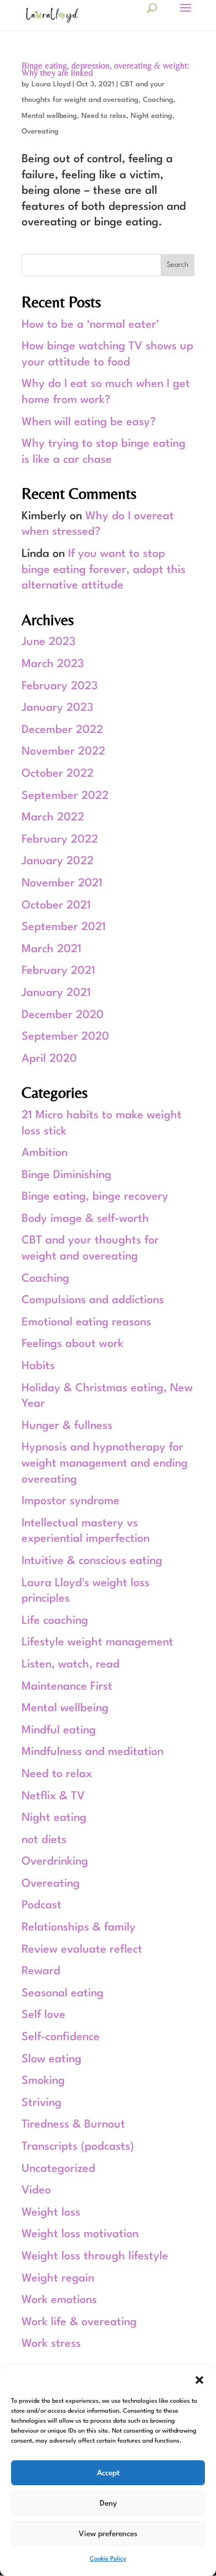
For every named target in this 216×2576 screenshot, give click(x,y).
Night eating (151, 116)
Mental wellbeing (49, 116)
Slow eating (52, 2059)
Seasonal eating (63, 1994)
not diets (44, 1840)
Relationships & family (79, 1928)
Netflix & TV (53, 1797)
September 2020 (65, 1037)
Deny (108, 2503)
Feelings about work (73, 1344)
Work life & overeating (79, 2322)
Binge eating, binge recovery (95, 1197)
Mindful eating (59, 1731)
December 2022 (62, 730)
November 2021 (62, 884)
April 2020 (49, 1059)
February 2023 (60, 686)
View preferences (108, 2534)
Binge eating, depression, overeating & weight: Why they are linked (105, 69)
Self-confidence (61, 2037)
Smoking (43, 2081)
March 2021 (52, 949)
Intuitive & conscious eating (92, 1561)
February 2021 (58, 971)
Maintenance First (67, 1687)
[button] (199, 2380)
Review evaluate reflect (82, 1950)
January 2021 (56, 993)
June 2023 (49, 642)
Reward (41, 1971)
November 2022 (63, 752)
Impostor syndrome (71, 1501)
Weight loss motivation (80, 2234)
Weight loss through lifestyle (95, 2257)
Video (36, 2191)
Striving (42, 2103)
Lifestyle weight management (97, 1643)
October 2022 (58, 774)
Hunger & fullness (67, 1426)
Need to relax (104, 116)
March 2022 (53, 818)
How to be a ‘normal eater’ (90, 325)
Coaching (158, 100)
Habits (38, 1366)
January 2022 (58, 861)
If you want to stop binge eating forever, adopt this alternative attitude (104, 570)
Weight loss (51, 2213)
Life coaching (55, 1621)
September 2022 (65, 796)
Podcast (42, 1906)
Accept (108, 2473)
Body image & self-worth (85, 1219)
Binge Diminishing (66, 1175)
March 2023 (53, 664)
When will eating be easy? (89, 422)
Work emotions (59, 2300)
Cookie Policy (108, 2559)
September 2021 (64, 927)
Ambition (45, 1153)
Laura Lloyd (51, 84)
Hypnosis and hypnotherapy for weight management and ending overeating (105, 1463)
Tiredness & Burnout (73, 2125)
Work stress (51, 2344)
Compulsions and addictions (93, 1300)
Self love (43, 2015)
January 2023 (58, 708)
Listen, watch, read (71, 1665)
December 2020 (63, 1015)
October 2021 (56, 906)
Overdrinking (55, 1862)
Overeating (40, 131)
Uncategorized (58, 2169)
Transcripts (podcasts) (78, 2147)
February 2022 (60, 840)
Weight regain (58, 2279)
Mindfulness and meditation (92, 1752)
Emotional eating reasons (86, 1323)
